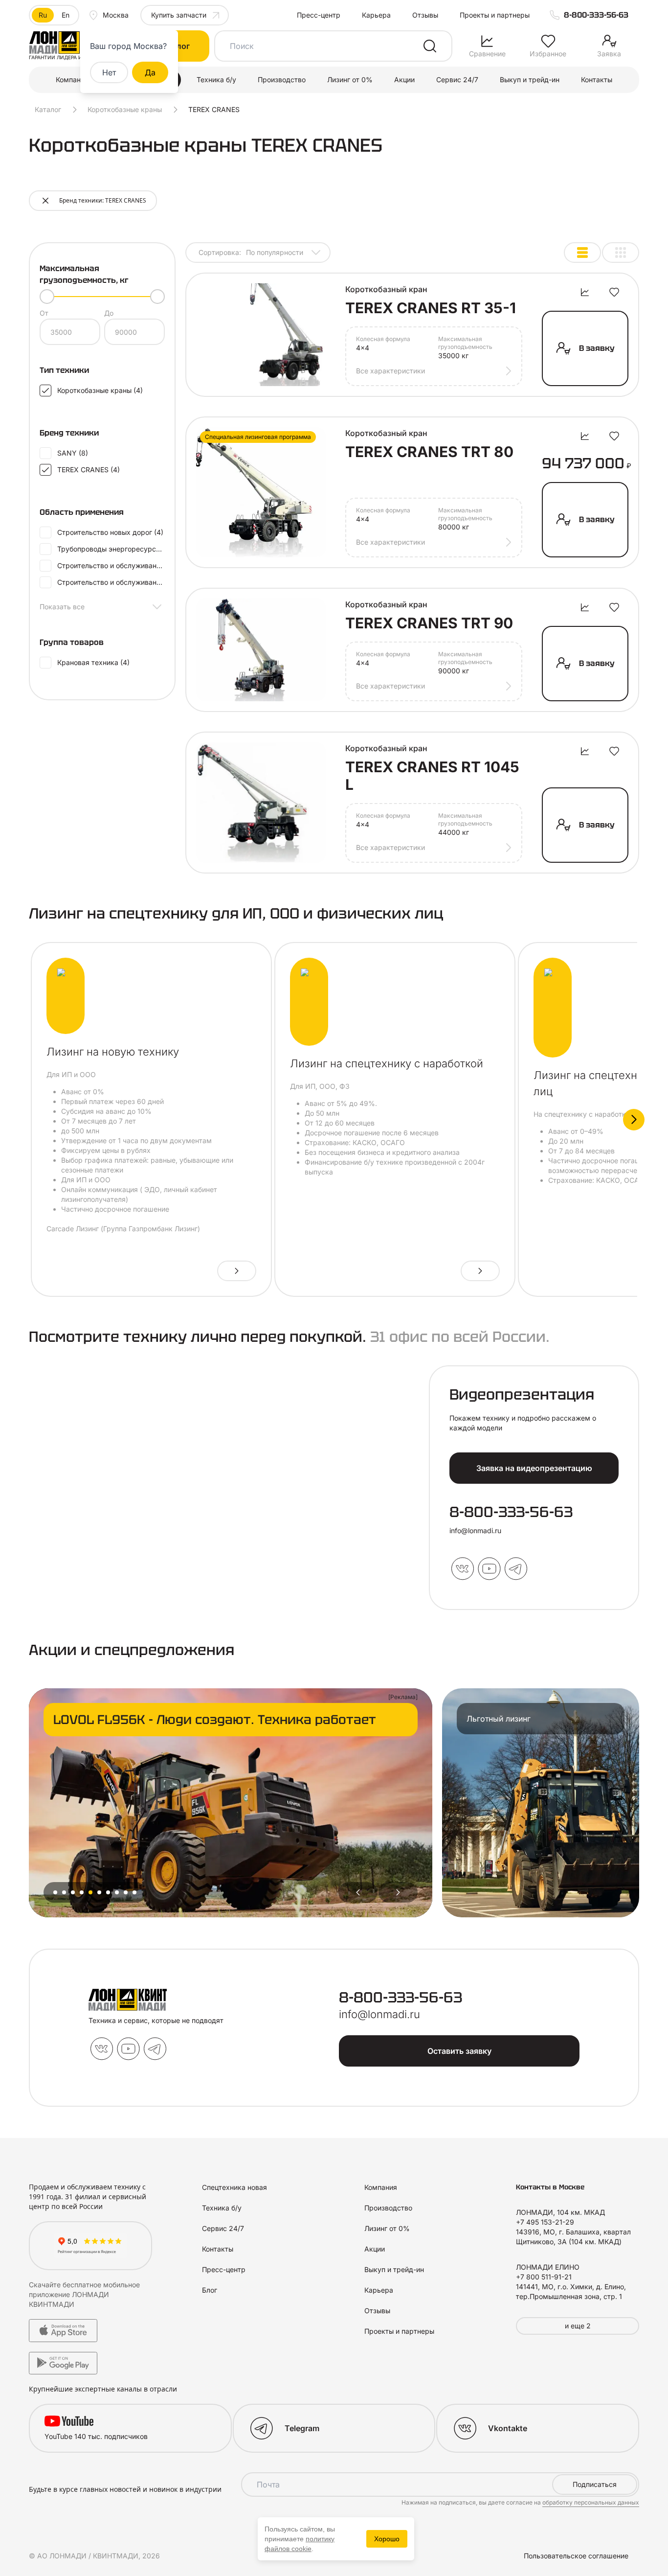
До (109, 313)
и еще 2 (578, 2326)
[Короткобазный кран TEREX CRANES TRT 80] (261, 492)
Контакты (597, 80)
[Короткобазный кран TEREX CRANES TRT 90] (261, 650)
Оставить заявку (459, 2051)
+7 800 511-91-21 (544, 2277)
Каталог (48, 109)
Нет (109, 72)
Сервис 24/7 (457, 80)
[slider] (47, 297)
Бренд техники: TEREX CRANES (103, 200)
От (44, 313)
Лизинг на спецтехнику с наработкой (387, 1063)
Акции (404, 80)
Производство (282, 80)
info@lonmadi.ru (475, 1530)
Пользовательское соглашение (576, 2556)
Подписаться (595, 2484)
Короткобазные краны (125, 109)
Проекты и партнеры (495, 15)
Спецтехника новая (234, 2187)
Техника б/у (216, 80)
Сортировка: (251, 252)
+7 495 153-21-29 (545, 2222)
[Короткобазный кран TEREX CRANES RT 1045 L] (261, 803)
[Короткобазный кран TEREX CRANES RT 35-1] (261, 335)
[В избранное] (614, 292)
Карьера (376, 15)
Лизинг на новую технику (113, 1052)
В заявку (597, 348)
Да (150, 72)
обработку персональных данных (591, 2502)
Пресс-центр (319, 15)
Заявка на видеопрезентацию (534, 1468)
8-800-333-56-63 (596, 15)
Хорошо (387, 2539)
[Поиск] (430, 46)
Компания (72, 80)
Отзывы (425, 15)
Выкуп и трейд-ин (530, 80)
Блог (210, 2290)
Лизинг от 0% (350, 80)
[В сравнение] (585, 292)
